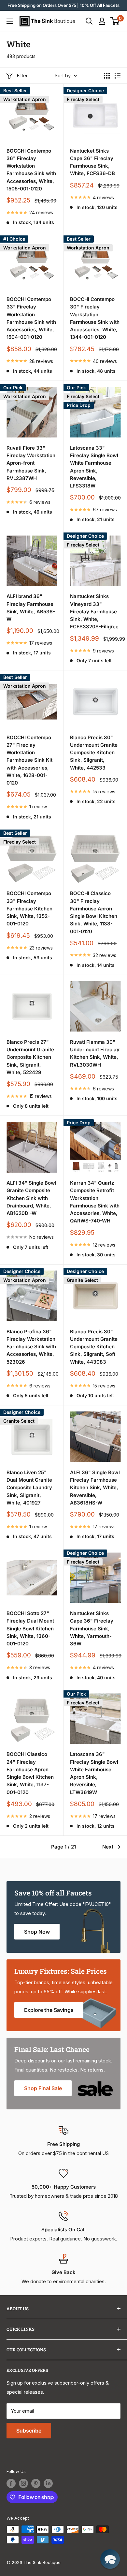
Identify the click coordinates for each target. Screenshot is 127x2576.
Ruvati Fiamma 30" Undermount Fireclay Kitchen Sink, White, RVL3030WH (95, 1053)
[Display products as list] (118, 76)
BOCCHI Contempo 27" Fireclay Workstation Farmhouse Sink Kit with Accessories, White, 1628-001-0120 (29, 760)
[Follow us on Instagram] (23, 2483)
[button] (110, 2559)
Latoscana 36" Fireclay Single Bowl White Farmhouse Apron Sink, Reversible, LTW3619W (94, 1773)
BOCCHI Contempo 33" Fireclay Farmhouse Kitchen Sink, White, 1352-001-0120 (29, 908)
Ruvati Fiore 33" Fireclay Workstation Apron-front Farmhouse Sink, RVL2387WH (31, 463)
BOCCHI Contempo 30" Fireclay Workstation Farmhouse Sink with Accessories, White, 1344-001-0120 (95, 318)
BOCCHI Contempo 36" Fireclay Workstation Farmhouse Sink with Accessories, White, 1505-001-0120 (31, 170)
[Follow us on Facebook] (11, 2483)
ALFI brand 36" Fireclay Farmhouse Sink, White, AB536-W (31, 608)
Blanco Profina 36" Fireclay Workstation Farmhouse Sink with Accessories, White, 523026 (31, 1347)
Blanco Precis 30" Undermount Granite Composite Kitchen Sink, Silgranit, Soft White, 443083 (94, 1347)
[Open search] (89, 21)
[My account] (102, 21)
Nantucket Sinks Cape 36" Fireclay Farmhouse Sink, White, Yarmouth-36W (92, 1628)
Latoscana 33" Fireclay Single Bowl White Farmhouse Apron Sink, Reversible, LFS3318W (94, 467)
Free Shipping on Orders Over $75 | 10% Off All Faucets (63, 5)
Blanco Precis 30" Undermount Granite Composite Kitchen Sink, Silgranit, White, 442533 (94, 753)
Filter (22, 75)
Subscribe (29, 2431)
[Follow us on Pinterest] (36, 2483)
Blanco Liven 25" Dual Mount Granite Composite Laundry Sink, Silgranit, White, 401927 (29, 1488)
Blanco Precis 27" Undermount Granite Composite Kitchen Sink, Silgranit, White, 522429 (30, 1057)
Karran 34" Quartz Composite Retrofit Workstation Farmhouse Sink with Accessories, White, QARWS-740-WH (95, 1202)
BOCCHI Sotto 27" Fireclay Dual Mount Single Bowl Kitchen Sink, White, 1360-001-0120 (30, 1628)
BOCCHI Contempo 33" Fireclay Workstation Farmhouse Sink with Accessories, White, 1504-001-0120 (31, 318)
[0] (115, 21)
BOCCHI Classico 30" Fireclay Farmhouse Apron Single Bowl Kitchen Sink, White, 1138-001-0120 (94, 912)
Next (108, 1847)
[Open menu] (10, 21)
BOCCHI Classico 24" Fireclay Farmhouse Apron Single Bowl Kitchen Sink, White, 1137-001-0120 (30, 1773)
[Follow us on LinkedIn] (48, 2483)
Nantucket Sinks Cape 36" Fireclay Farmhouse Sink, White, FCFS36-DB (92, 162)
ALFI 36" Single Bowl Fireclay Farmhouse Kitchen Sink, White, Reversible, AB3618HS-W (95, 1488)
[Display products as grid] (107, 76)
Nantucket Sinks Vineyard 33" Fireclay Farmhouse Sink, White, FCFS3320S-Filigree (94, 611)
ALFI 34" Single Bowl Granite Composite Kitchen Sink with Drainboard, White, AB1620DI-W (31, 1198)
